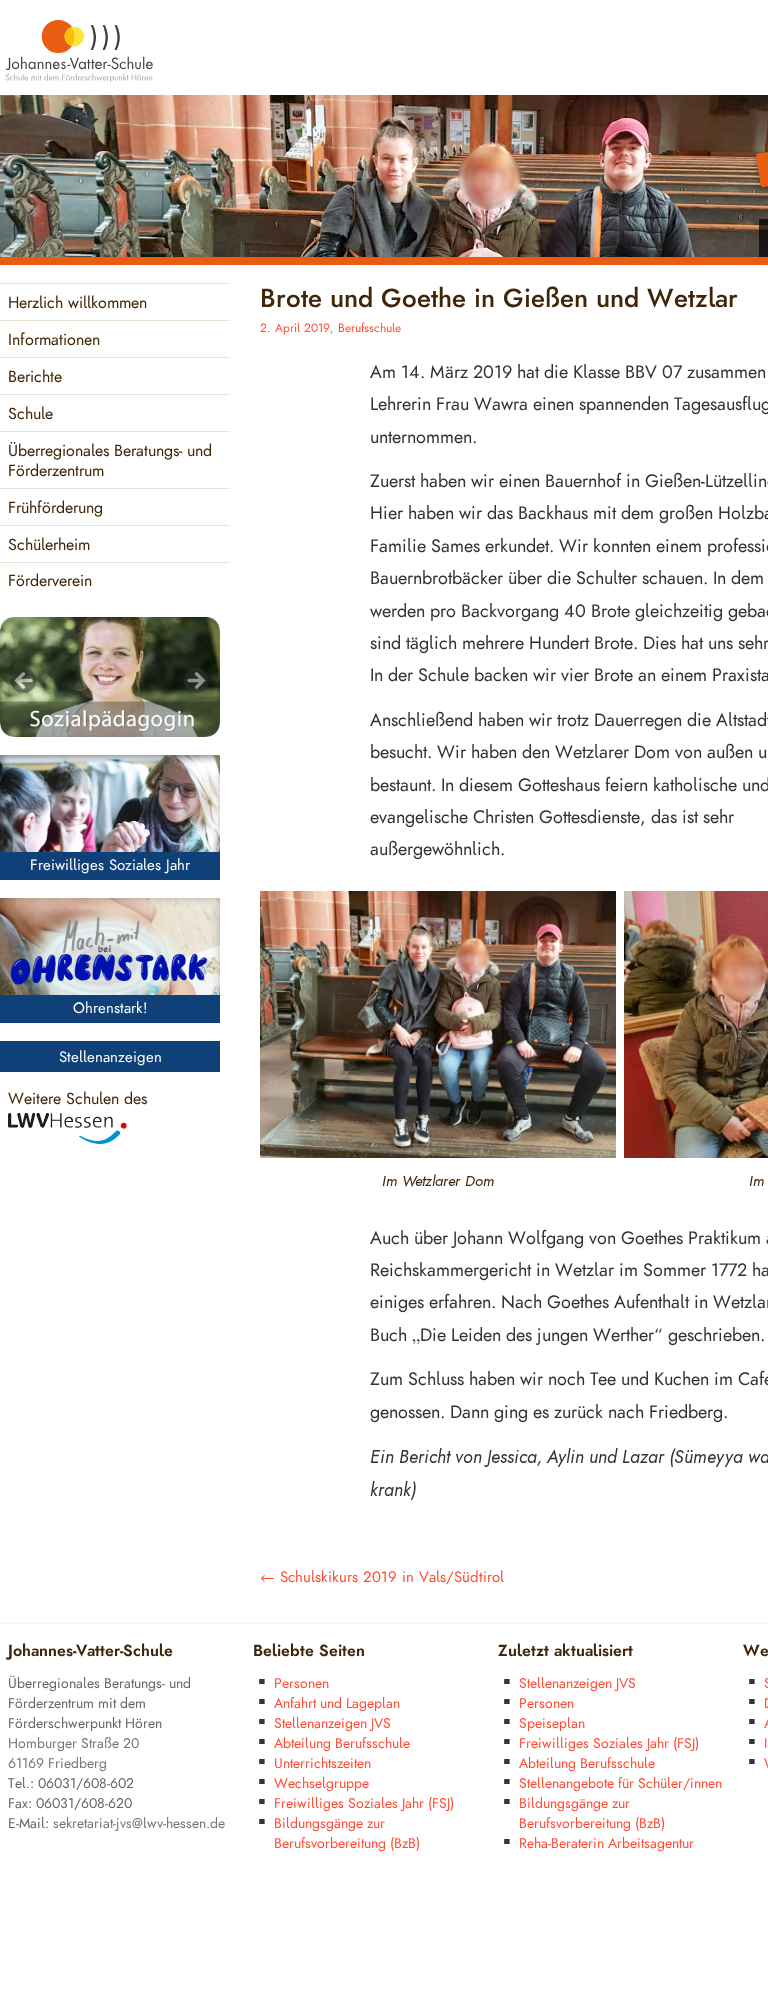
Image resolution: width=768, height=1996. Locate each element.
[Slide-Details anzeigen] (110, 677)
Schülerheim (49, 545)
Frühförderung (55, 508)
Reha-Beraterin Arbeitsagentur (606, 1843)
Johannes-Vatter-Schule (90, 1651)
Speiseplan (552, 1723)
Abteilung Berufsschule (342, 1743)
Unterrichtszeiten (322, 1763)
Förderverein (50, 581)
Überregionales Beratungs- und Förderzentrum (110, 461)
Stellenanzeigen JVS (332, 1723)
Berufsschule (369, 328)
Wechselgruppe (321, 1783)
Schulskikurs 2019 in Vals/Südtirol (382, 1577)
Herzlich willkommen (77, 303)
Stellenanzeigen (110, 1057)
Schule (30, 414)
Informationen (54, 340)
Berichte (35, 377)
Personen (301, 1683)
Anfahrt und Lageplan (337, 1703)
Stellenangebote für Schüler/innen (620, 1783)
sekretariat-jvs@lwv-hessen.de (139, 1823)
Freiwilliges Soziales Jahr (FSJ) (364, 1803)
